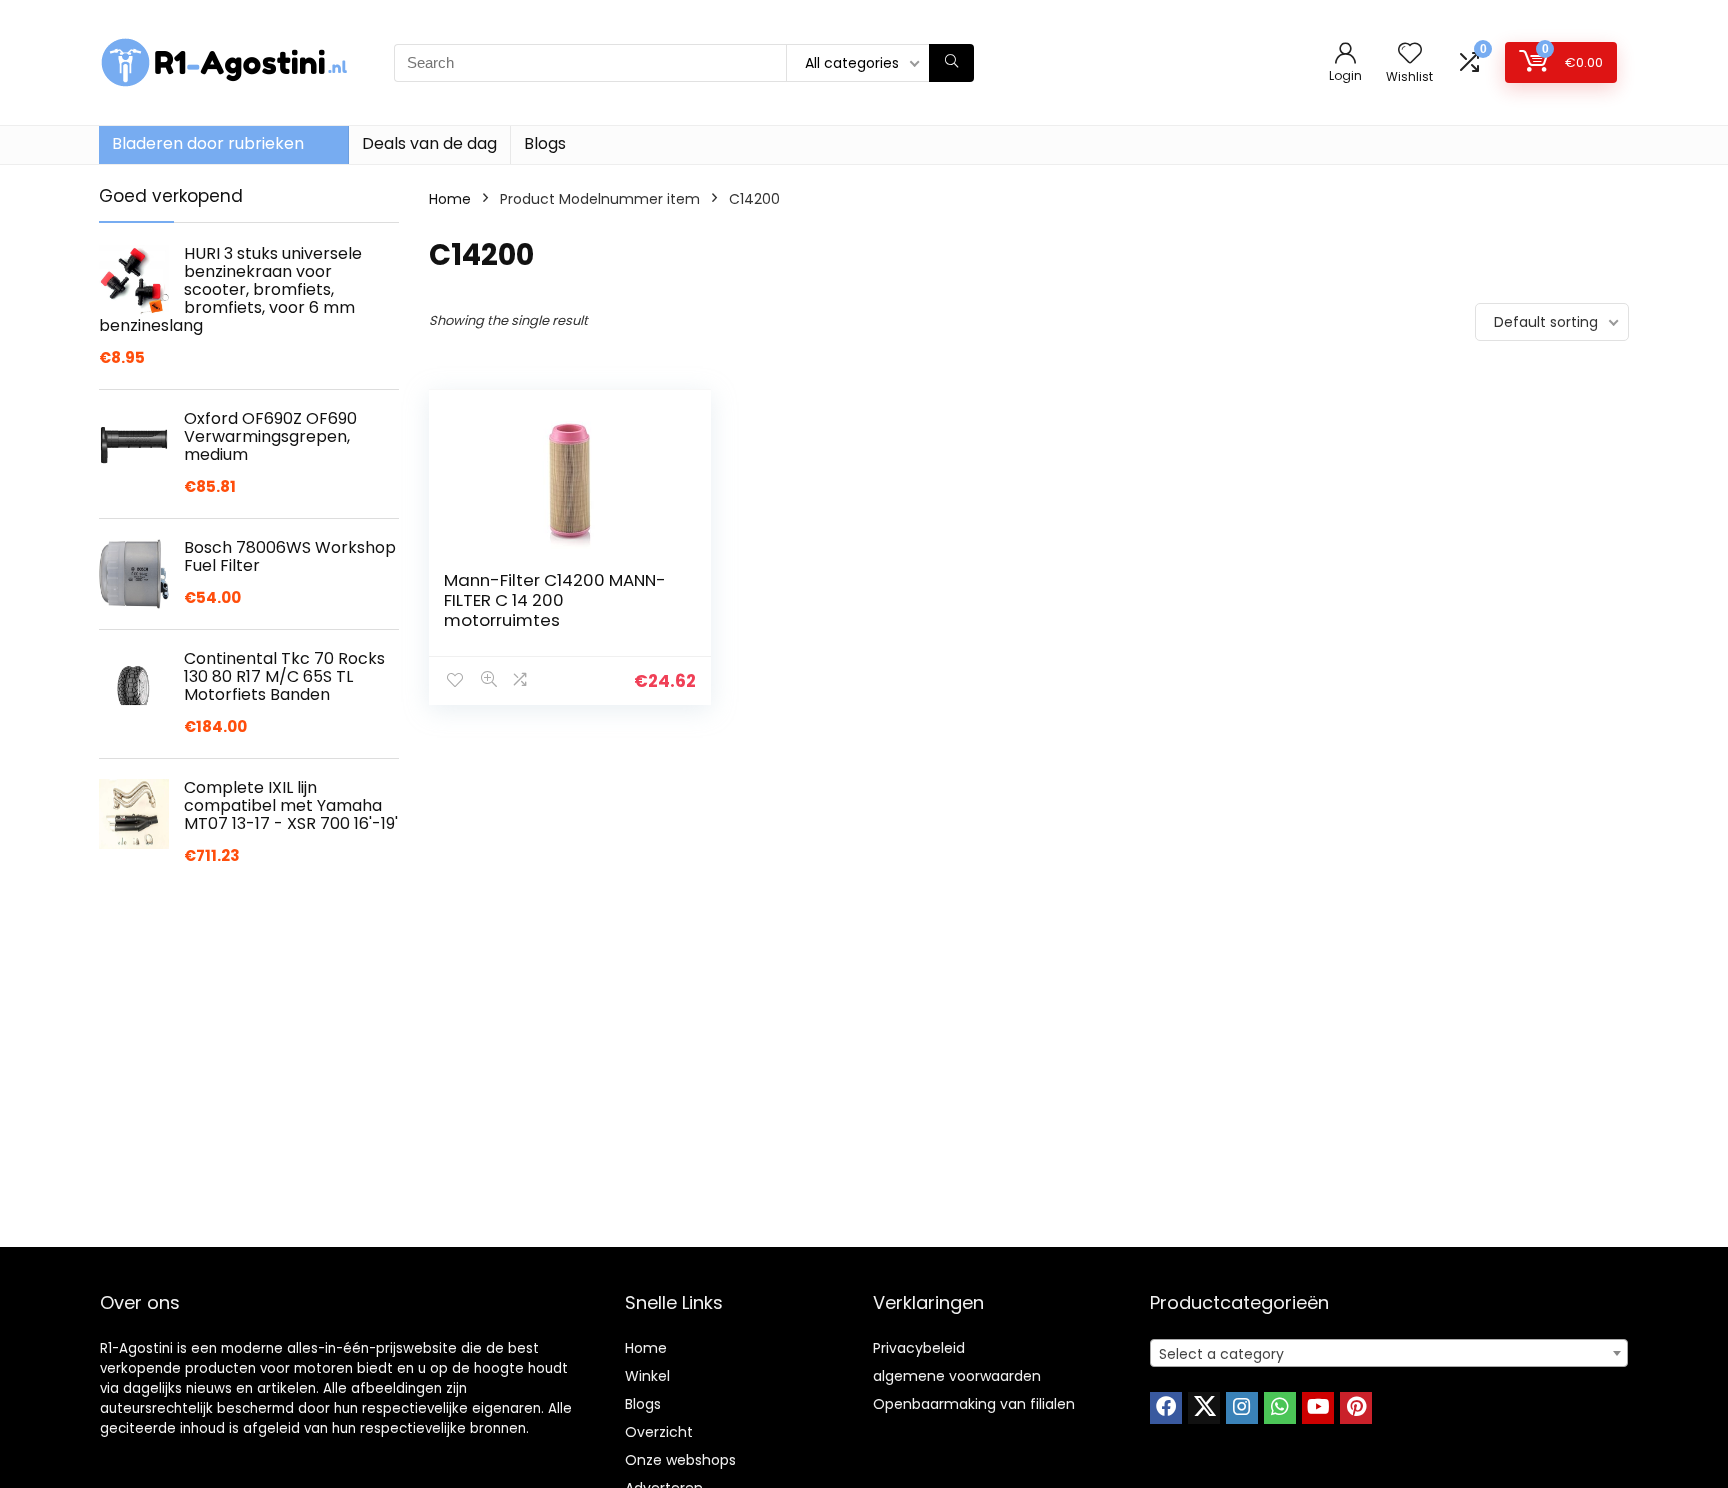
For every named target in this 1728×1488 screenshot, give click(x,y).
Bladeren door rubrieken (208, 143)
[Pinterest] (1356, 1408)
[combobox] (1389, 1353)
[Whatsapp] (1280, 1408)
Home (450, 199)
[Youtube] (1318, 1408)
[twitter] (1204, 1408)
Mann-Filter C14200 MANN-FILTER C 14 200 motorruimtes (555, 600)
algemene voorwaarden (957, 1376)
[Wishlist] (1410, 54)
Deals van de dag (429, 143)
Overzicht (659, 1432)
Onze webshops (680, 1460)
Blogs (545, 143)
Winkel (647, 1376)
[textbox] (1389, 1354)
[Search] (951, 63)
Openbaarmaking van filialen (974, 1404)
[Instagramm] (1242, 1408)
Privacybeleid (919, 1348)
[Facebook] (1166, 1408)
